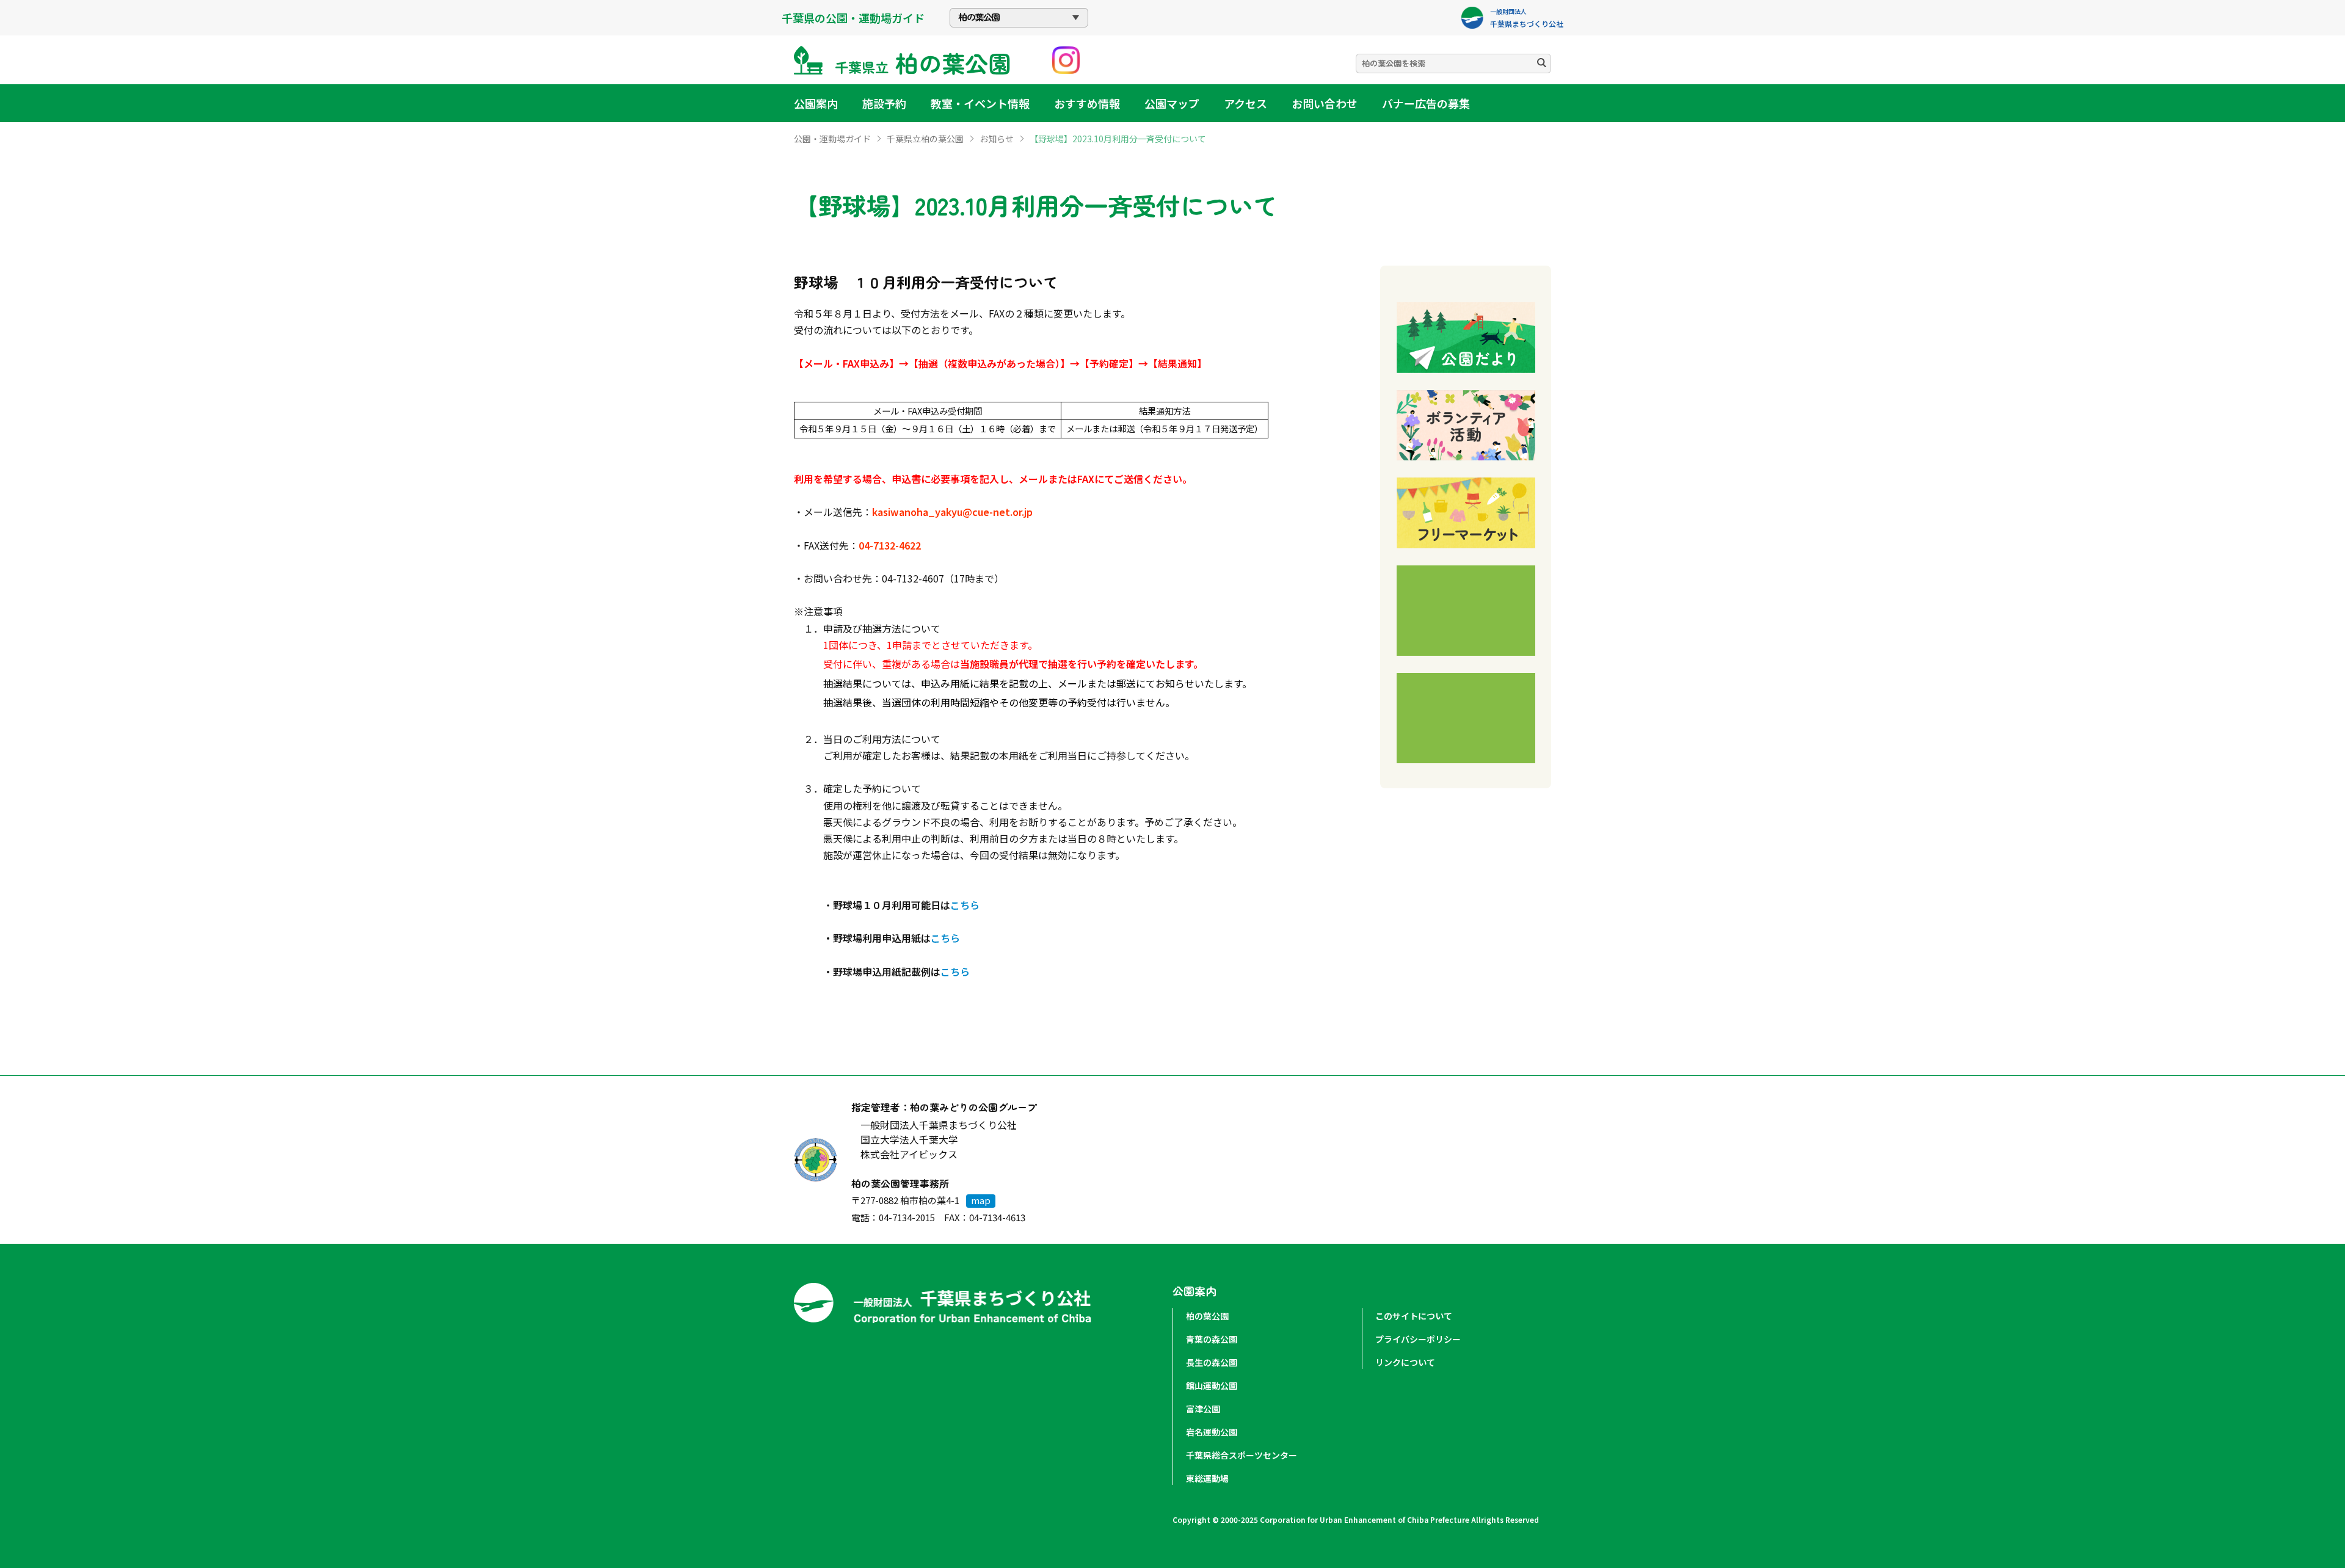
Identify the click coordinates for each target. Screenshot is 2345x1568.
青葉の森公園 (1212, 1339)
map (981, 1200)
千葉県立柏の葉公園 (925, 139)
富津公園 (1203, 1409)
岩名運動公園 (1212, 1432)
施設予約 (884, 103)
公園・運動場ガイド (832, 139)
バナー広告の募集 (1426, 103)
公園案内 (816, 103)
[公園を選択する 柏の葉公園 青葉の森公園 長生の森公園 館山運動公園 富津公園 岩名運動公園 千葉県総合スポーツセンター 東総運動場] (1019, 18)
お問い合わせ (1325, 103)
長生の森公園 (1212, 1362)
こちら (965, 905)
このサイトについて (1414, 1316)
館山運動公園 (1212, 1385)
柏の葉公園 (1207, 1316)
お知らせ (997, 139)
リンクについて (1405, 1362)
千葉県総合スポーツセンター (1242, 1455)
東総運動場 (1207, 1478)
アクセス (1245, 103)
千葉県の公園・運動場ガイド (853, 18)
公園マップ (1172, 103)
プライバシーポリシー (1418, 1339)
